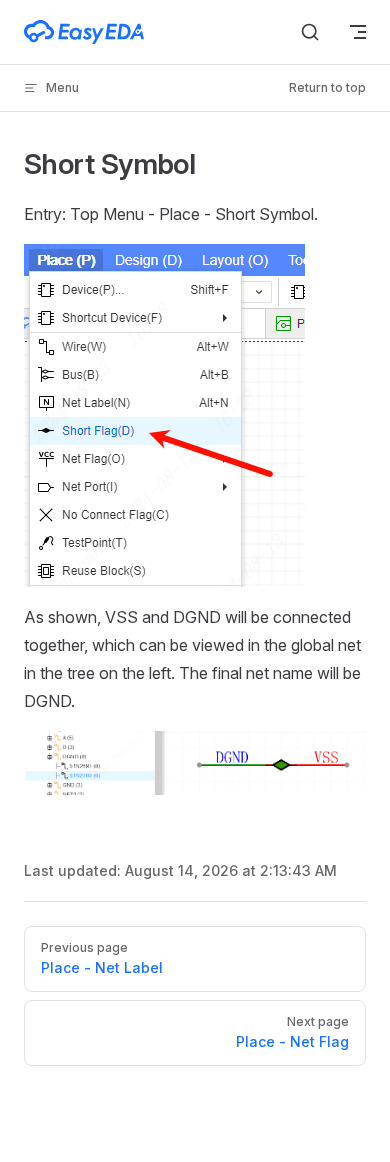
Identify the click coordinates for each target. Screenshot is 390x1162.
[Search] (310, 32)
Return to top (327, 87)
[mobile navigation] (358, 32)
